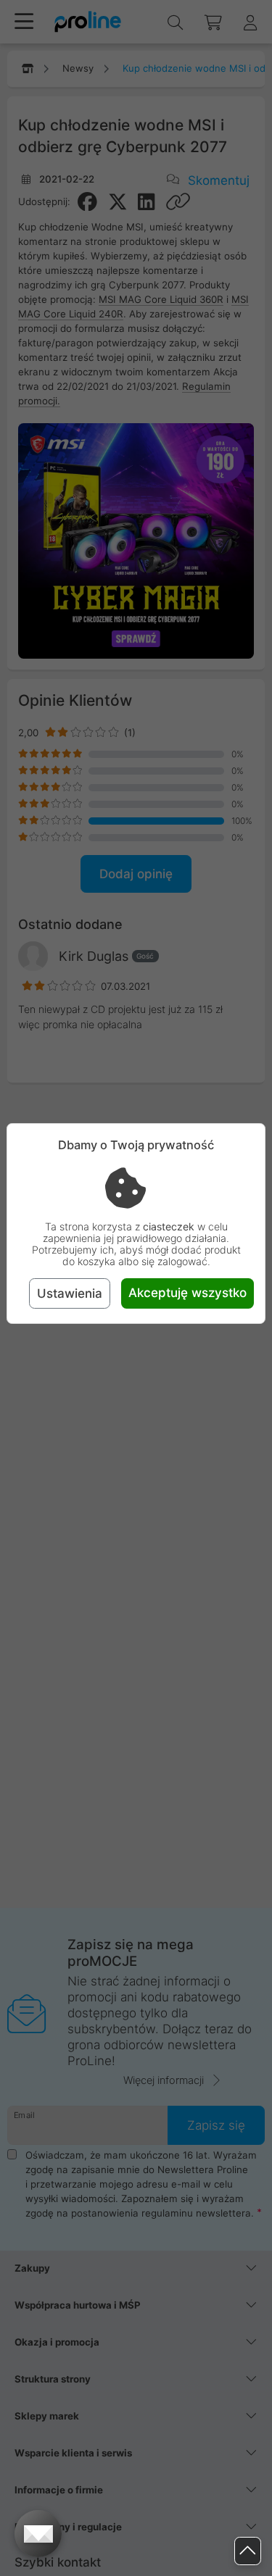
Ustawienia (70, 1293)
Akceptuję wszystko (187, 1293)
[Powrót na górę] (248, 2551)
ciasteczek (169, 1226)
